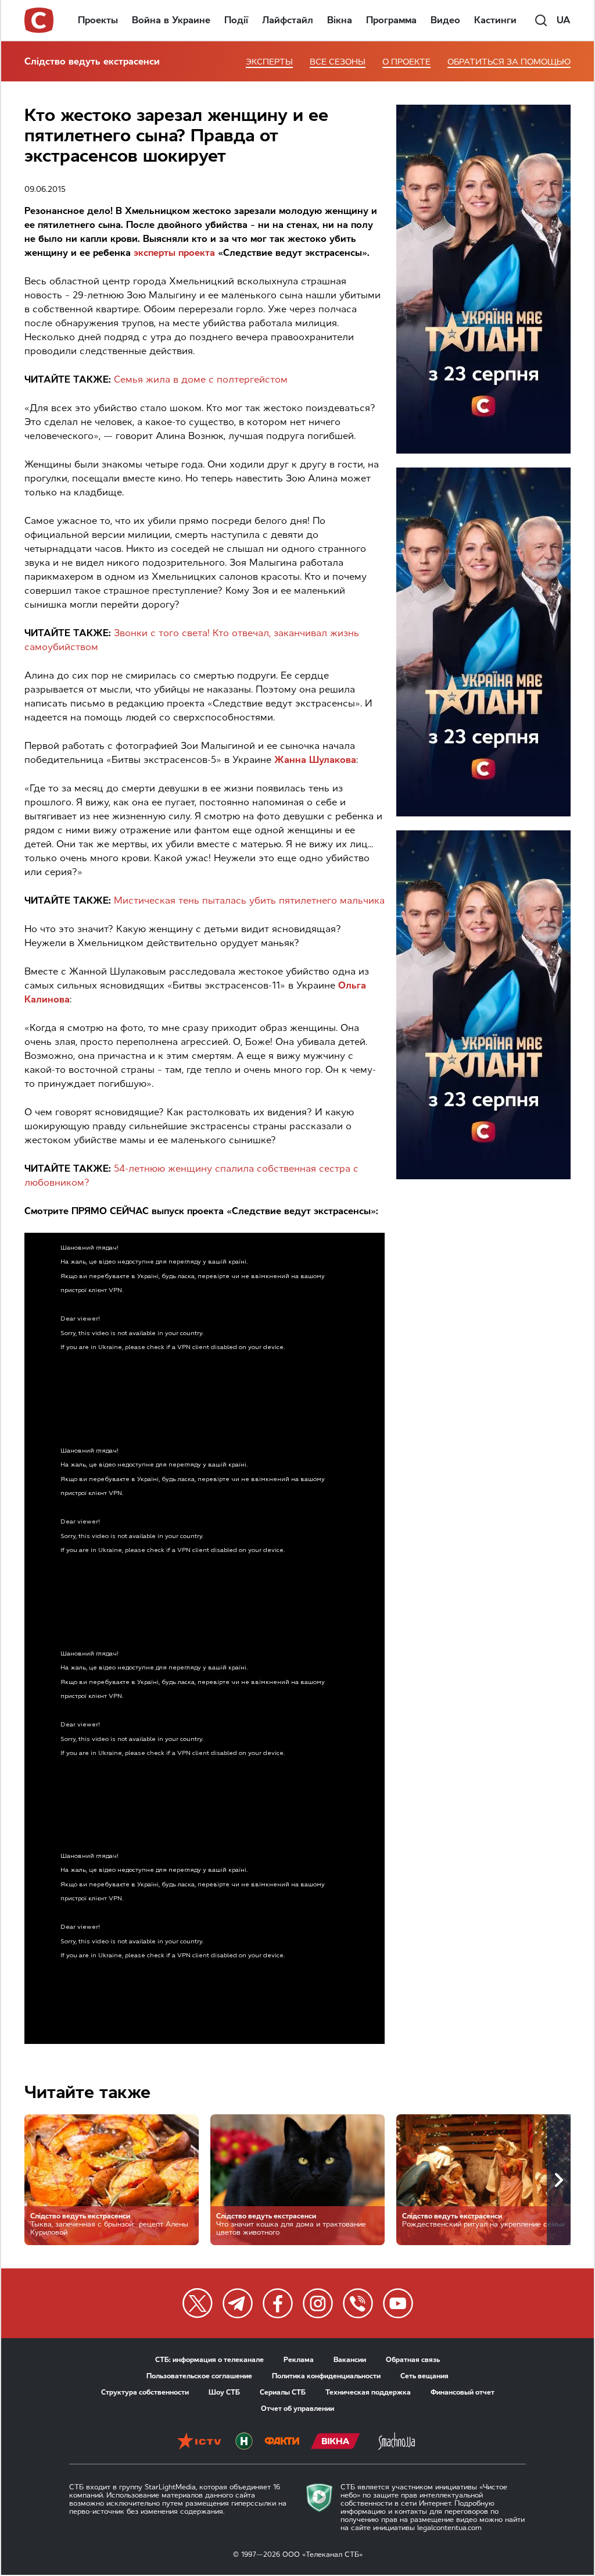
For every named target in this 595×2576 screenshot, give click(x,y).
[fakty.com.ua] (282, 2442)
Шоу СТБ (224, 2392)
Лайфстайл (288, 20)
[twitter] (198, 2303)
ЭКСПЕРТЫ (269, 62)
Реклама (299, 2360)
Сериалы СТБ (283, 2392)
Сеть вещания (424, 2376)
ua (564, 20)
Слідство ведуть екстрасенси (92, 61)
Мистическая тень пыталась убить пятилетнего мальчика (249, 900)
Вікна (340, 20)
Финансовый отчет (463, 2392)
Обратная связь (413, 2360)
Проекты (98, 20)
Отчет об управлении (297, 2409)
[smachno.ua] (397, 2442)
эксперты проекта (174, 253)
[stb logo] (40, 20)
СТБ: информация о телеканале (209, 2360)
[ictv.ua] (199, 2442)
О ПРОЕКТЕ (406, 62)
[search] (541, 20)
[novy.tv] (244, 2442)
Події (236, 20)
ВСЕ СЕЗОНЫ (338, 62)
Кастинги (495, 20)
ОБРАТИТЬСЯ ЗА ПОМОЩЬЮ (509, 62)
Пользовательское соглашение (199, 2376)
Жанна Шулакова (315, 760)
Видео (445, 20)
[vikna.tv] (336, 2442)
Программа (391, 20)
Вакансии (350, 2360)
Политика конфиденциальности (326, 2376)
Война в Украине (171, 20)
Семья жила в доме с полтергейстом (201, 379)
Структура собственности (145, 2392)
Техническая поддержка (368, 2392)
